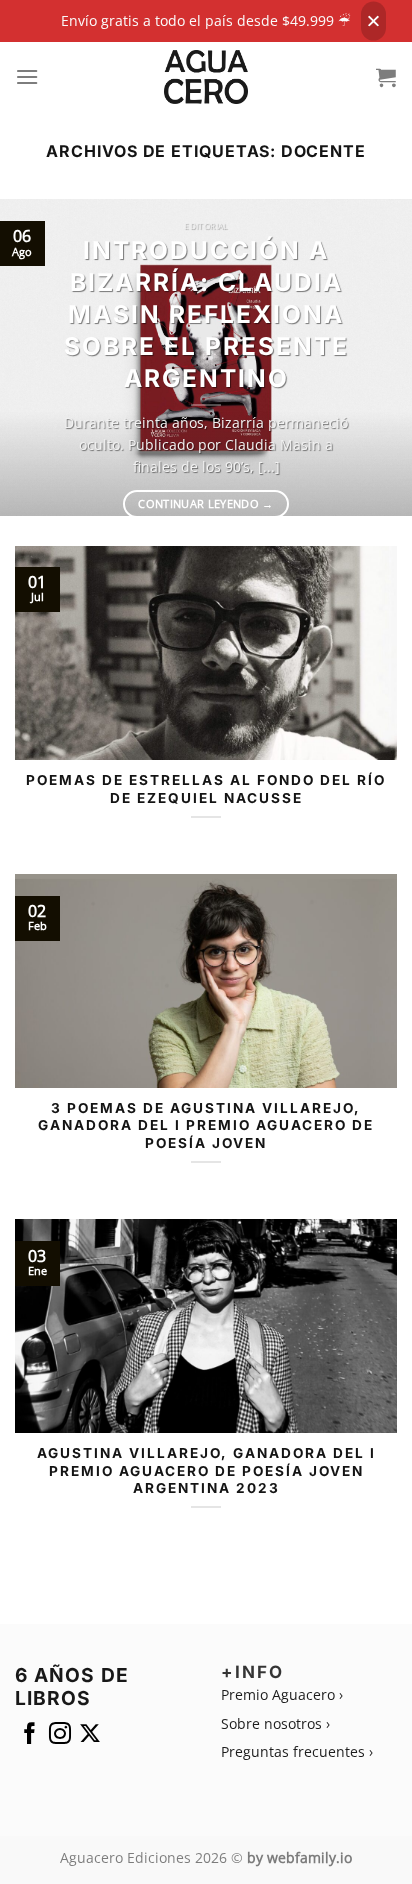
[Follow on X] (90, 1737)
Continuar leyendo (205, 503)
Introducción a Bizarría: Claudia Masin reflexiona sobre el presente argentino (206, 313)
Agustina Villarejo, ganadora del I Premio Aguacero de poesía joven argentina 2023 (206, 1470)
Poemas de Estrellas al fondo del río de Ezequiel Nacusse (206, 789)
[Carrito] (386, 77)
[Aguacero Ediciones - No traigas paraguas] (206, 77)
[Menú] (27, 76)
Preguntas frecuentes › (297, 1751)
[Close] (373, 21)
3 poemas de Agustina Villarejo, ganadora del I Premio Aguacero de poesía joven (206, 1125)
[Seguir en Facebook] (30, 1737)
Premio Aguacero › (282, 1694)
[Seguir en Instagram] (60, 1737)
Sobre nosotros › (275, 1723)
